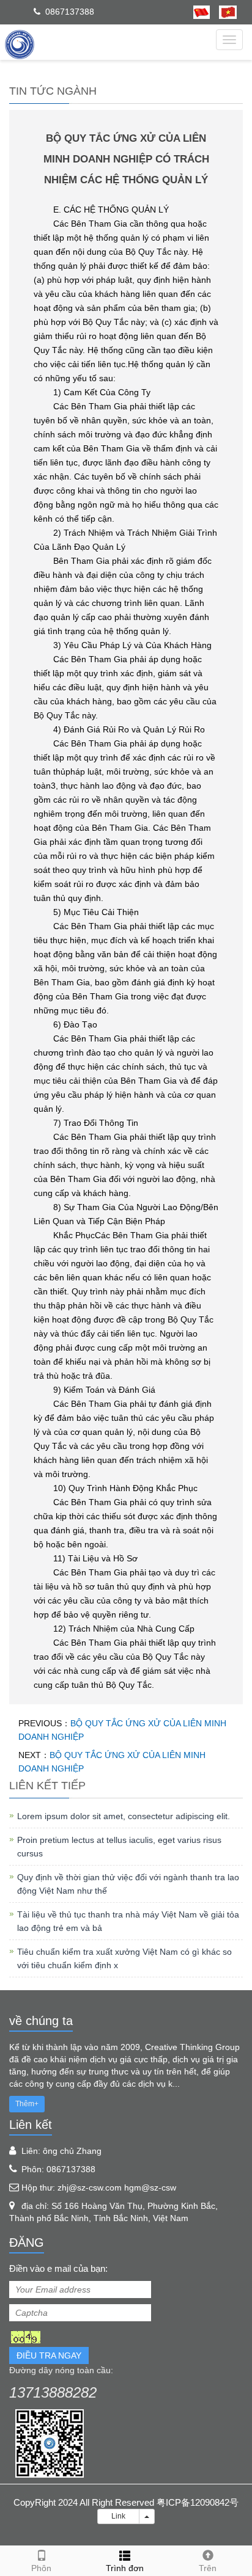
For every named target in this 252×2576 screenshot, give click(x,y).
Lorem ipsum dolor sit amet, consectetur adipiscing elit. (124, 1816)
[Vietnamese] (223, 12)
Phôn (41, 2568)
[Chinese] (202, 12)
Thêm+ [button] (27, 2104)
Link (118, 2516)
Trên (208, 2568)
